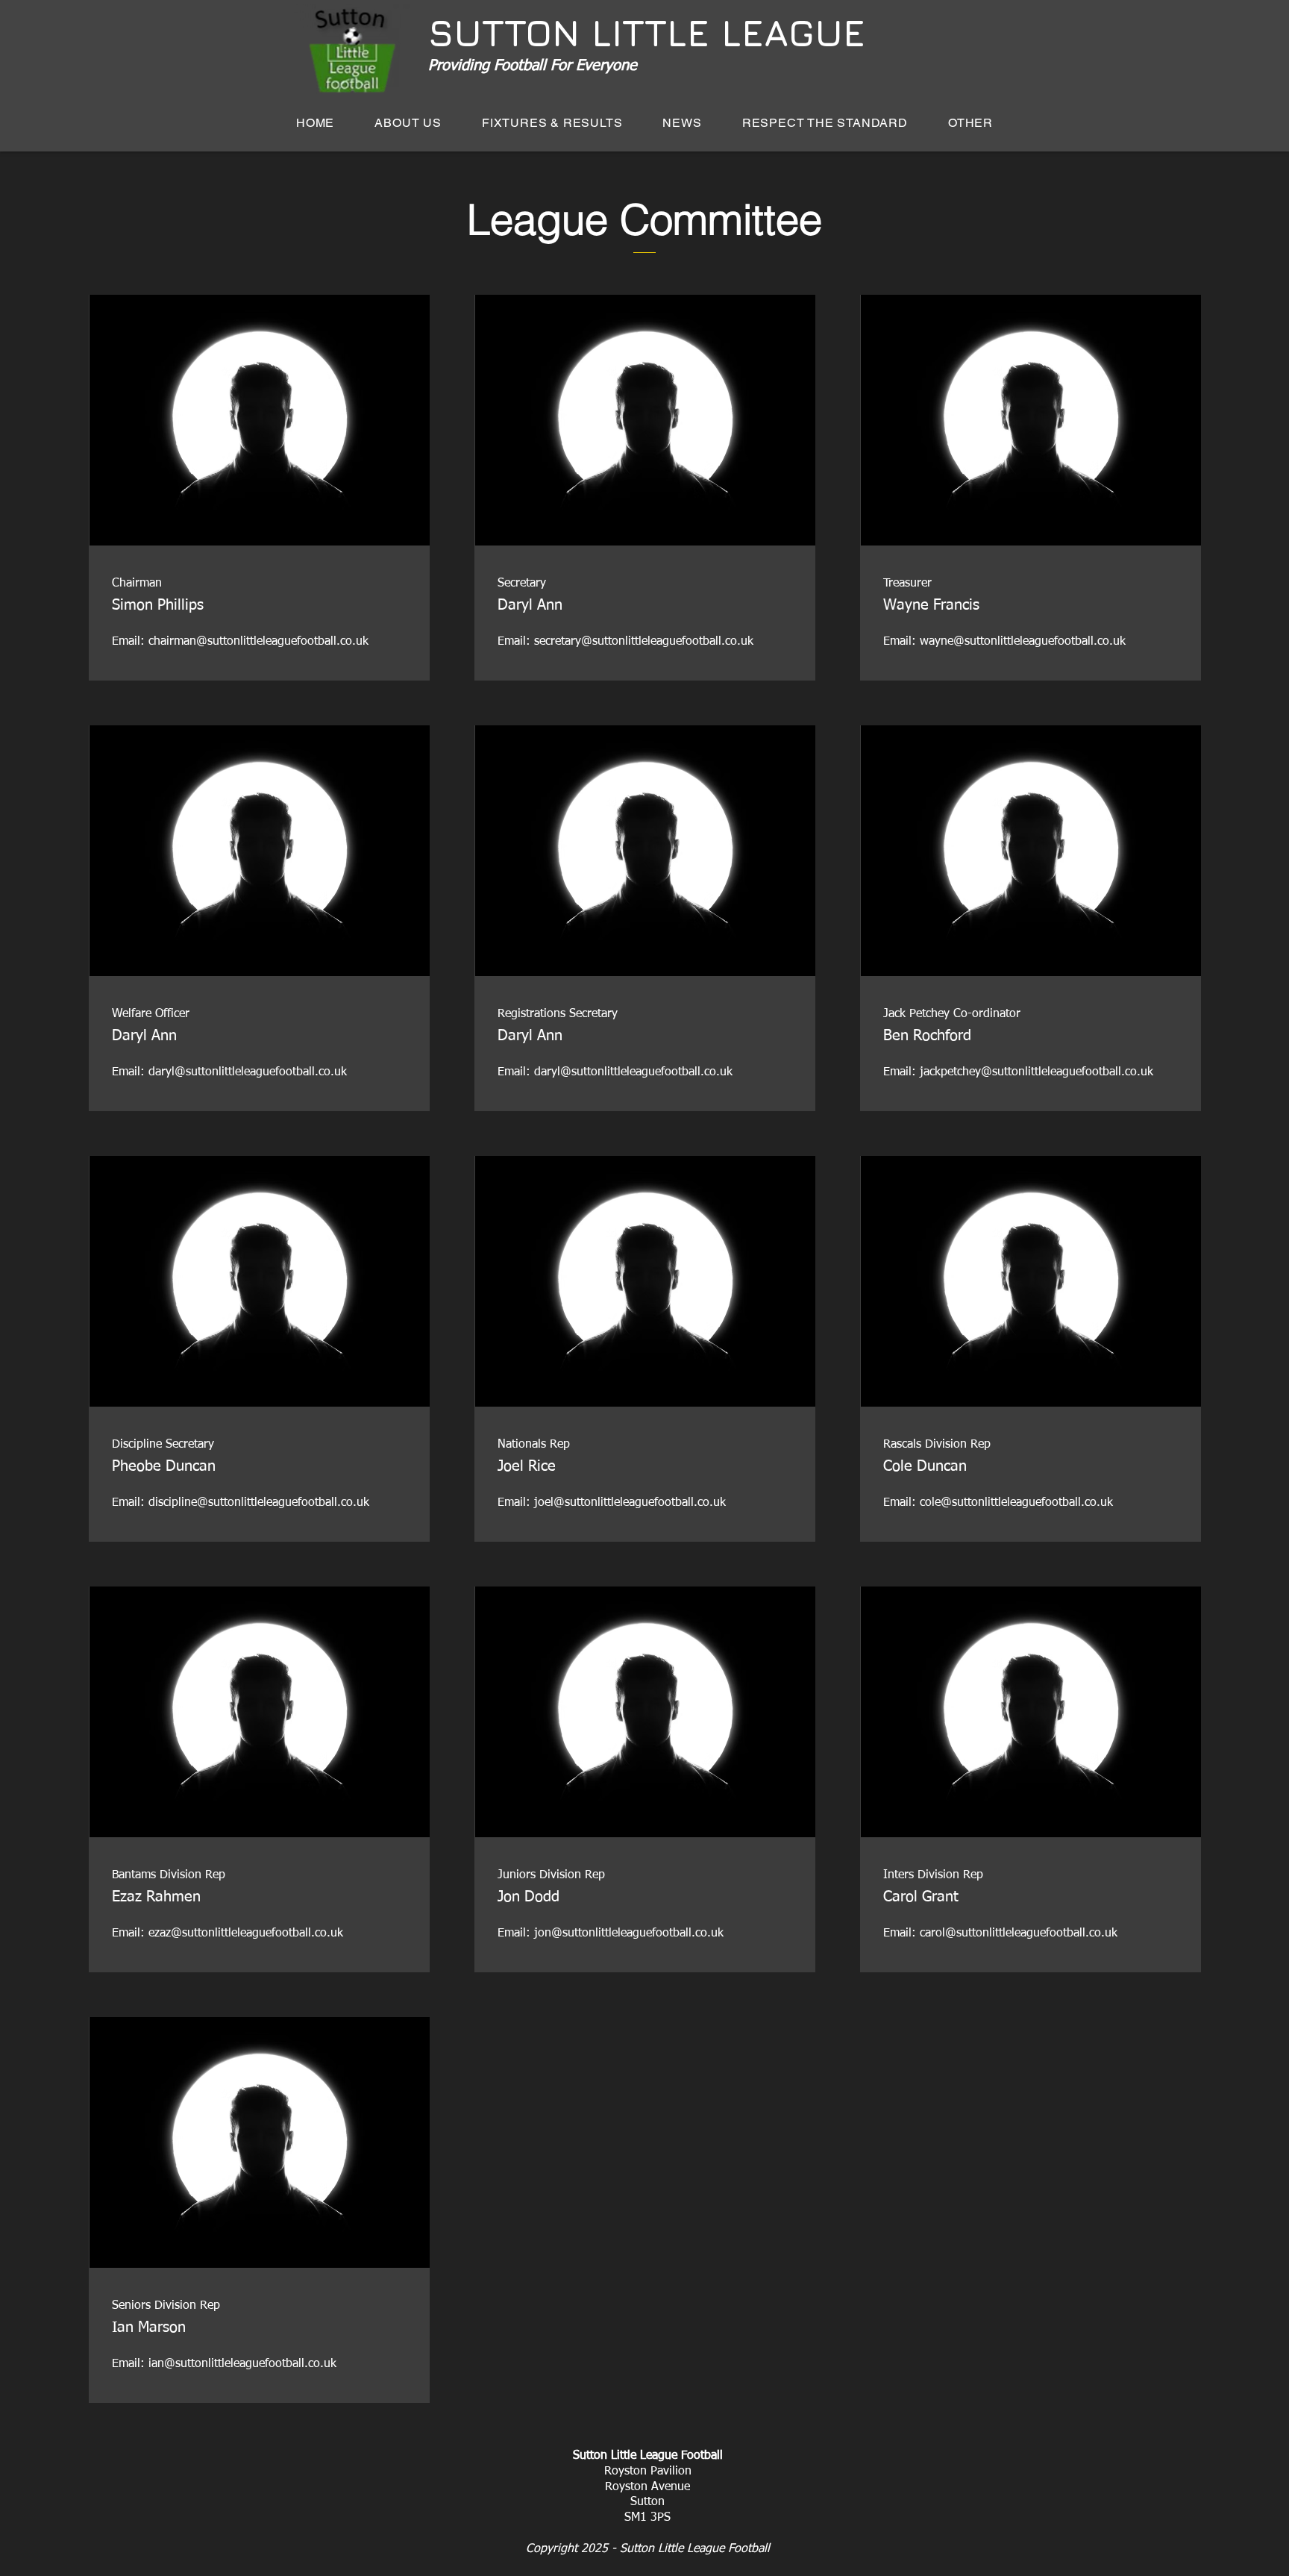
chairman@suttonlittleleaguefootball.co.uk (258, 642)
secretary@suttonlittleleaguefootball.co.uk (644, 642)
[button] (552, 123)
